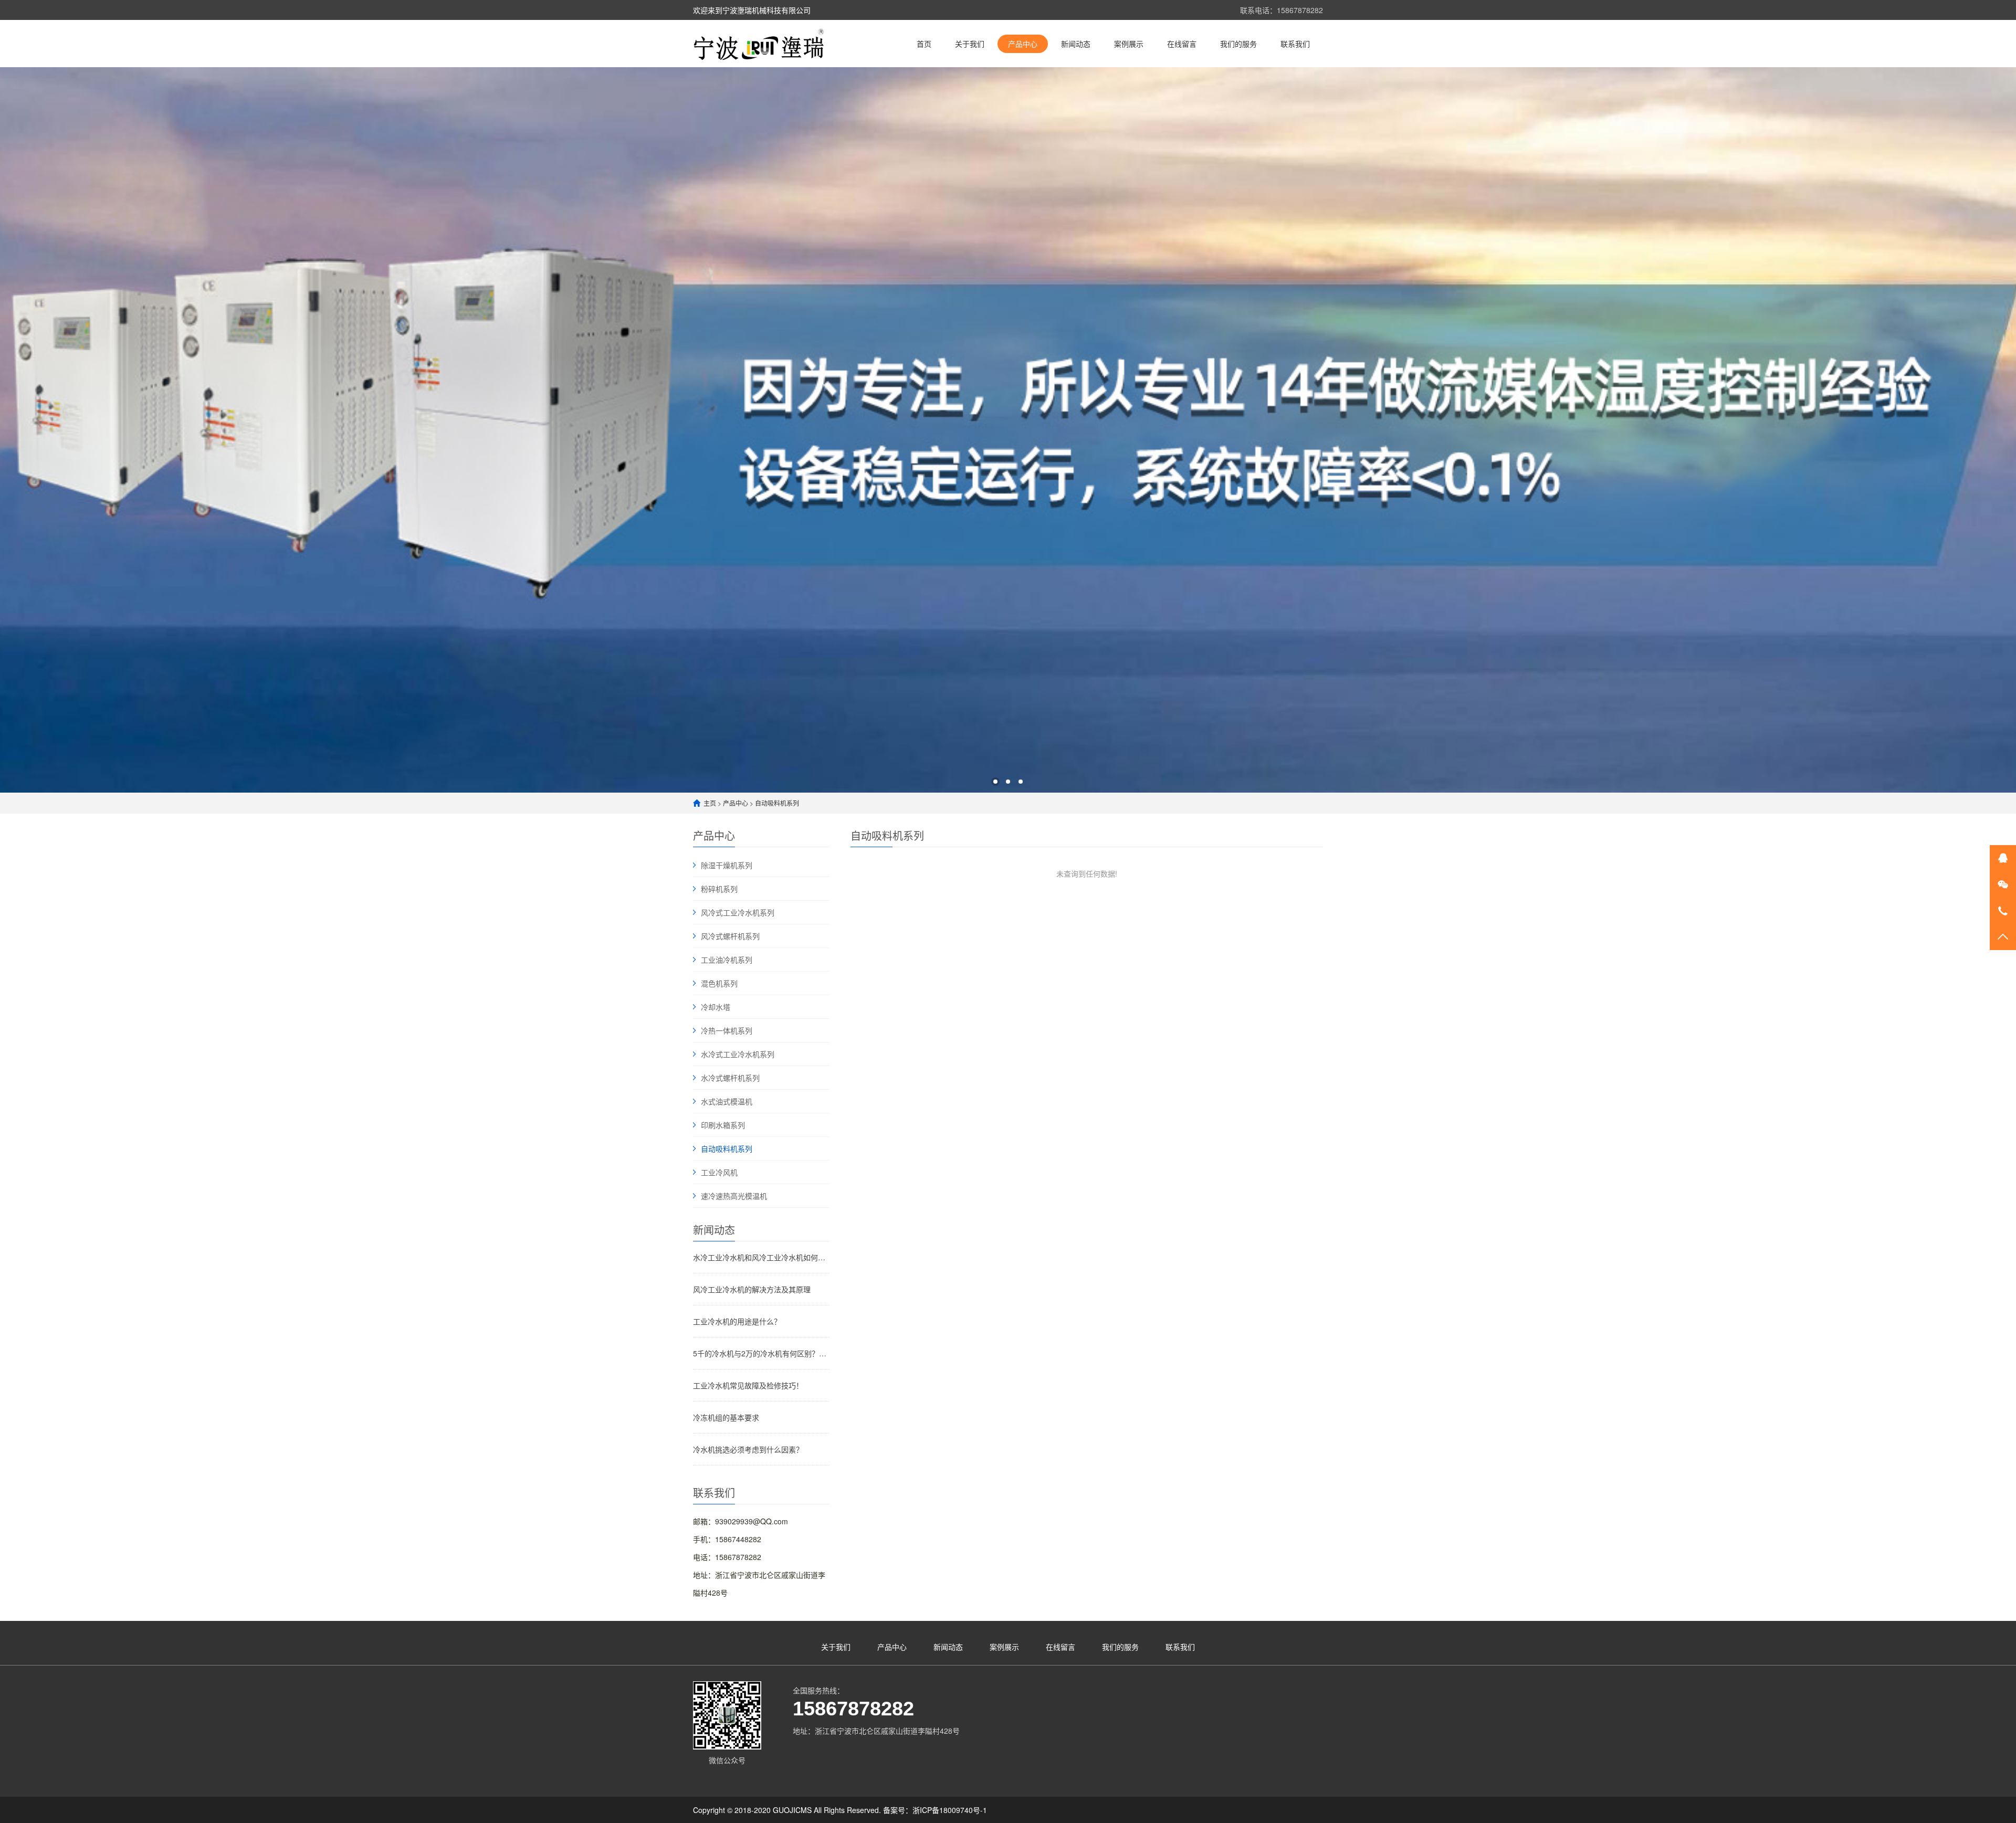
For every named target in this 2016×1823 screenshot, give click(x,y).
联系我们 (1295, 44)
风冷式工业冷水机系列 (738, 912)
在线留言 (1182, 44)
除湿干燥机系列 (727, 865)
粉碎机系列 (719, 889)
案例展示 (1129, 44)
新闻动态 (1076, 44)
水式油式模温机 (727, 1101)
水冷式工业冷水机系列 (738, 1054)
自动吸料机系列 (777, 803)
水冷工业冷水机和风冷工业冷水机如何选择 (761, 1257)
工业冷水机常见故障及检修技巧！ (748, 1385)
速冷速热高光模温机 (734, 1196)
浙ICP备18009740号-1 (950, 1810)
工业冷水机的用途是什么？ (737, 1321)
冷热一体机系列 (727, 1030)
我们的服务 (1238, 44)
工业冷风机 (719, 1172)
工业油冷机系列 (727, 960)
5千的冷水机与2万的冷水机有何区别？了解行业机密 (761, 1353)
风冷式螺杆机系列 (730, 936)
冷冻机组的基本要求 (726, 1417)
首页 (924, 44)
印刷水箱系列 (723, 1125)
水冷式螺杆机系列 (730, 1078)
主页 (710, 803)
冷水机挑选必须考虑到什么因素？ (748, 1449)
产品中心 (1023, 44)
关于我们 (970, 44)
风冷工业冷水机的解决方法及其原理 (752, 1289)
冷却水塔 (716, 1007)
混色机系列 (719, 983)
